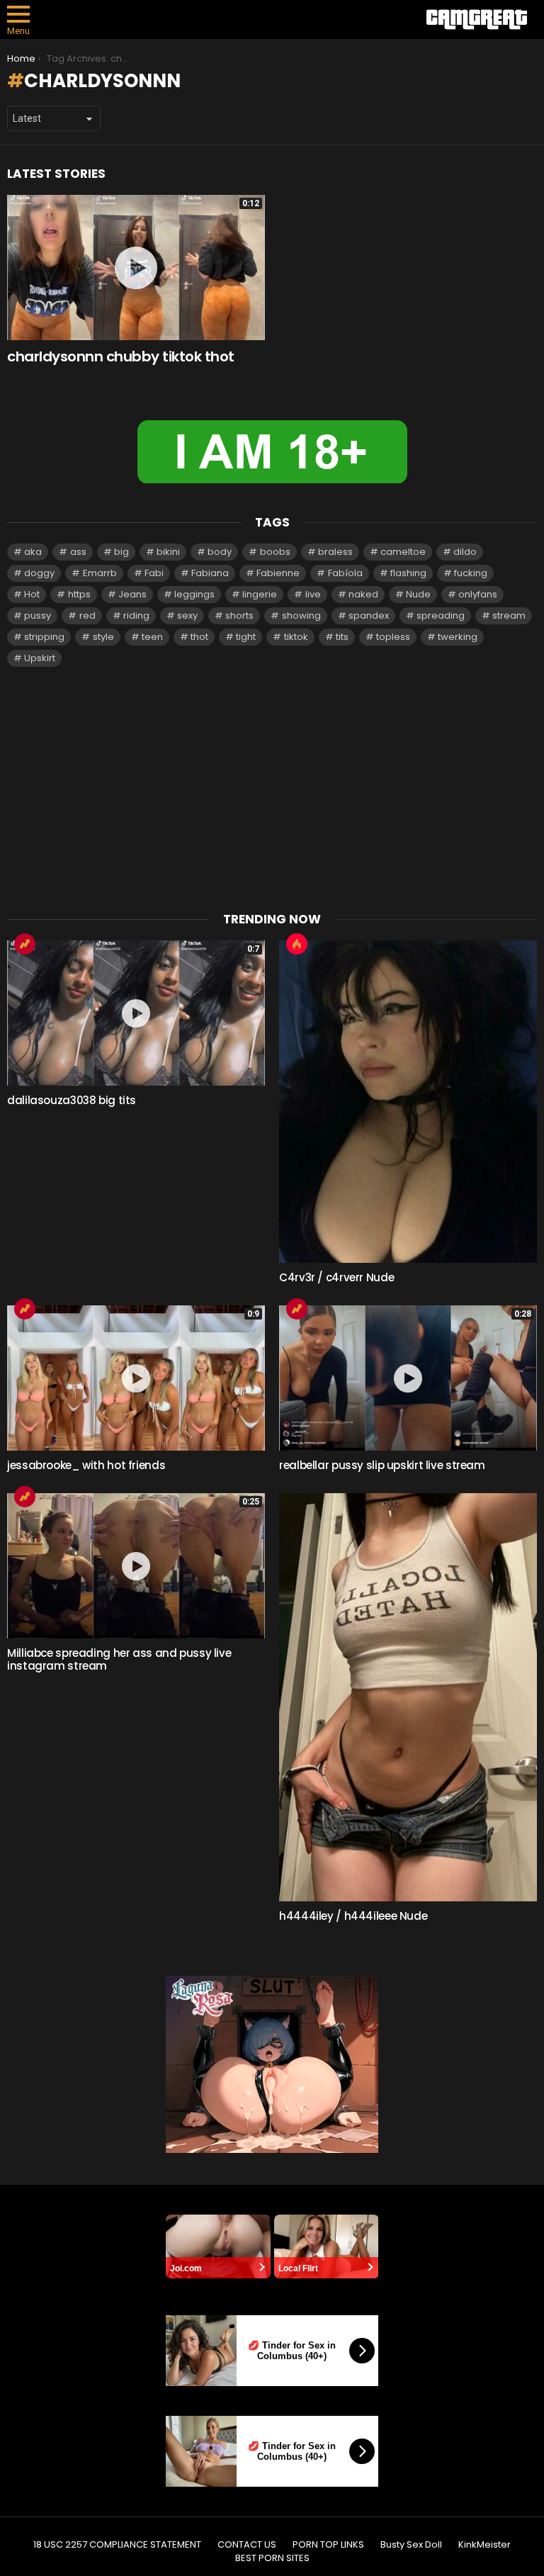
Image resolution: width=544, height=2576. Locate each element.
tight (246, 637)
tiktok (296, 637)
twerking (458, 637)
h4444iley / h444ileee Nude (353, 1916)
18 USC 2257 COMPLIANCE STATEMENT (117, 2545)
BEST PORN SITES (272, 2558)
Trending (25, 944)
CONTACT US (247, 2545)
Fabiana (210, 573)
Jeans (132, 594)
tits (342, 637)
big (121, 552)
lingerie (260, 594)
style (103, 637)
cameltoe (403, 552)
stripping (44, 637)
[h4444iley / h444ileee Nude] (408, 1697)
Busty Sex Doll (411, 2545)
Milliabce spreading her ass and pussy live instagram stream (119, 1659)
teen (152, 637)
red (87, 615)
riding (136, 615)
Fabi (154, 573)
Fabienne (278, 573)
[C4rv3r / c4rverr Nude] (408, 1102)
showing (301, 615)
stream (509, 615)
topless (393, 637)
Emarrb (100, 573)
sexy (187, 615)
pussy (38, 615)
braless (335, 552)
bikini (168, 552)
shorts (239, 615)
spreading (441, 615)
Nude (418, 594)
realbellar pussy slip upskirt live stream (382, 1465)
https (79, 594)
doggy (39, 573)
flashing (408, 573)
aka (33, 552)
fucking (471, 573)
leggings (194, 594)
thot (199, 637)
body (220, 552)
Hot (32, 594)
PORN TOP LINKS (328, 2545)
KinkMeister (484, 2545)
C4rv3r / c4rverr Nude (336, 1277)
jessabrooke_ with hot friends (86, 1465)
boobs (275, 552)
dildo (465, 552)
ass (78, 552)
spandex (369, 615)
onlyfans (478, 594)
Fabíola (345, 573)
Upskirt (40, 658)
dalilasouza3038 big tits (72, 1100)
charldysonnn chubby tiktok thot (121, 356)
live (313, 594)
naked (363, 594)
